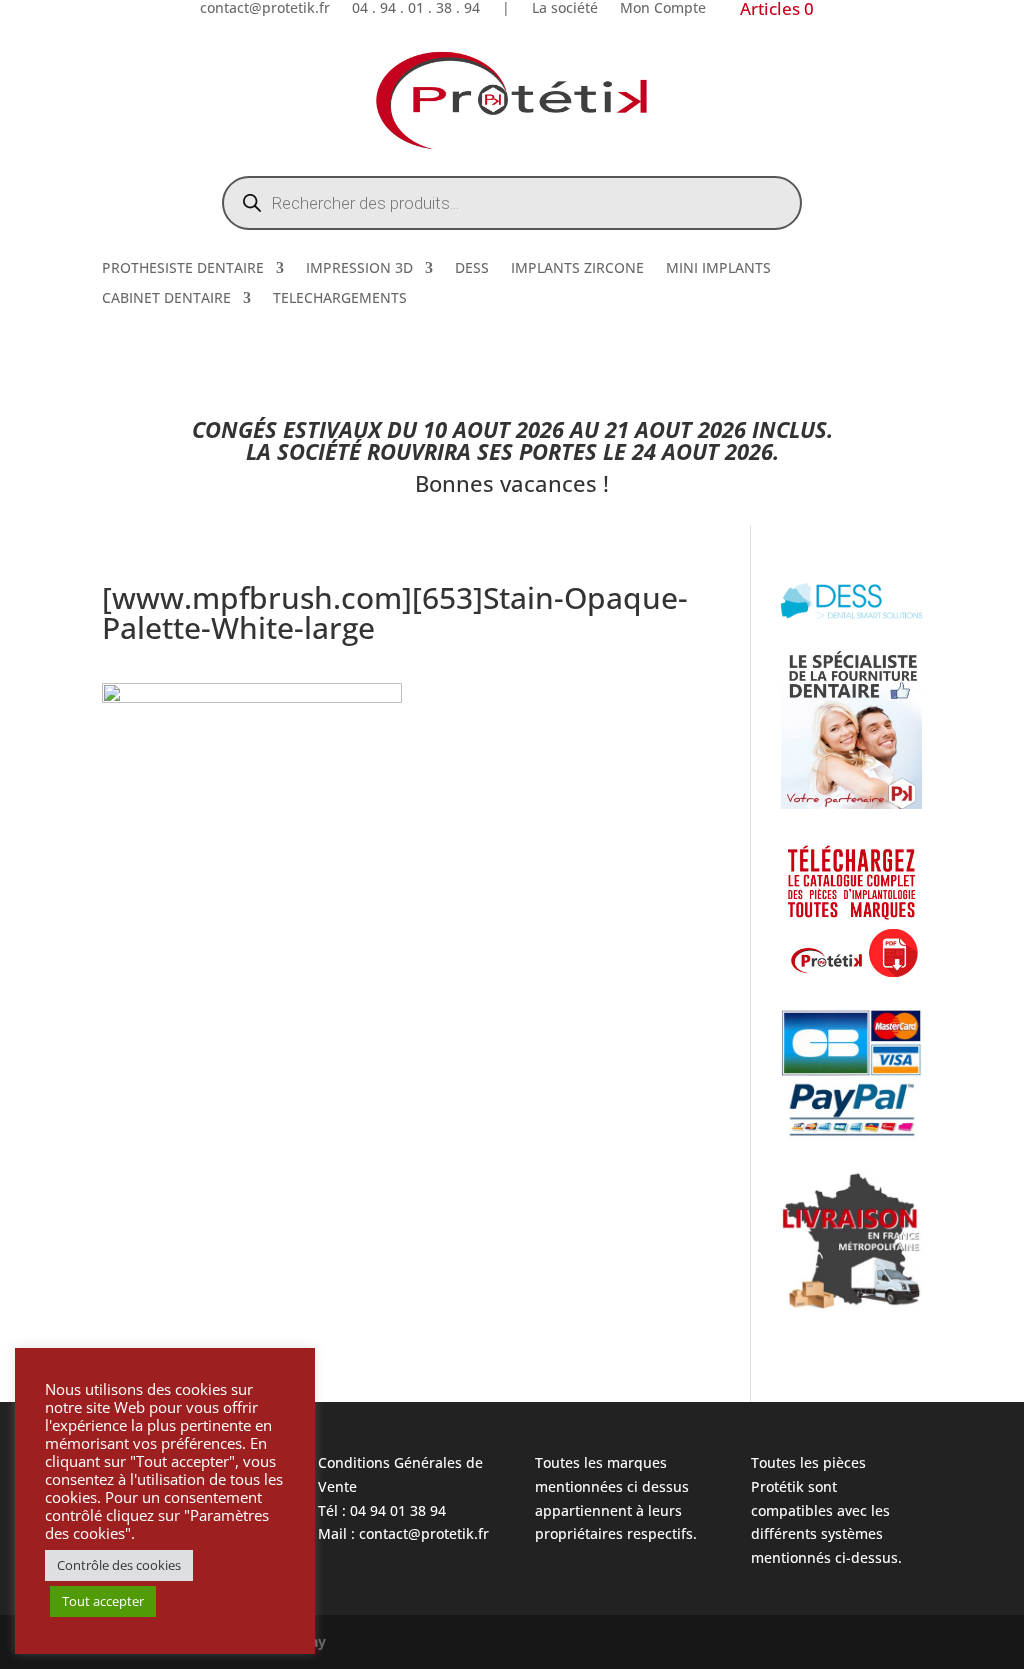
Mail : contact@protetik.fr (403, 1533)
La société (565, 9)
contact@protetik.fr (265, 9)
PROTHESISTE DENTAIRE (183, 269)
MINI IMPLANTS (718, 269)
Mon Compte (663, 9)
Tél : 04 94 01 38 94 (382, 1510)
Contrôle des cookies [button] (119, 1565)
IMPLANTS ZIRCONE (577, 269)
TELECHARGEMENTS (340, 299)
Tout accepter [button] (103, 1601)
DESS (472, 269)
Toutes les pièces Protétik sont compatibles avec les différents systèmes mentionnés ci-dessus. (826, 1510)
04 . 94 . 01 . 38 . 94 (416, 9)
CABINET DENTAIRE (166, 299)
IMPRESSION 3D (359, 269)
